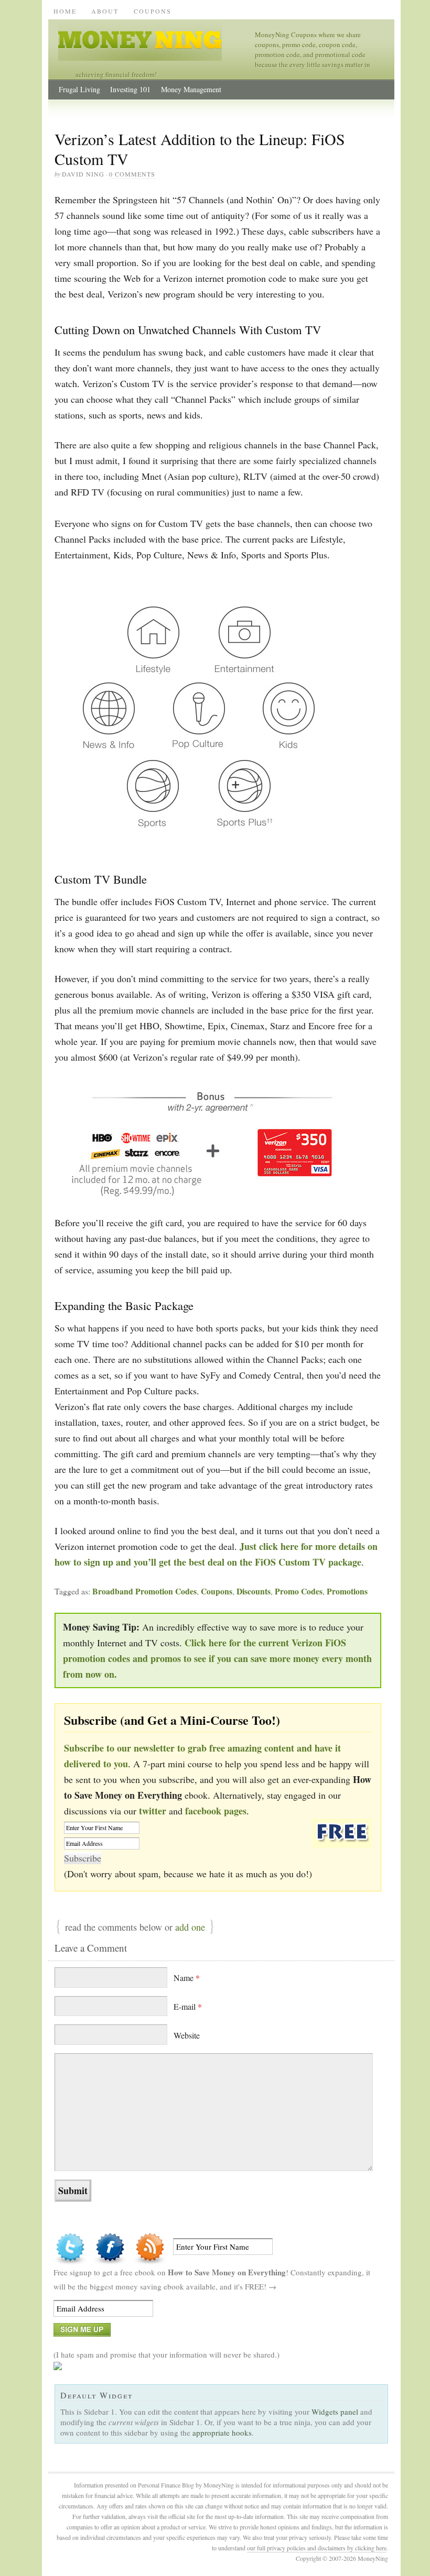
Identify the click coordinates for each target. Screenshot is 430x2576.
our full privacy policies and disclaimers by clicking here (317, 2548)
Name (187, 1978)
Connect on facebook (110, 2249)
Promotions (347, 1591)
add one (190, 1927)
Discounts (254, 1591)
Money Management (191, 89)
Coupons (153, 11)
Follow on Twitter (70, 2249)
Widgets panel (335, 2412)
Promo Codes (299, 1591)
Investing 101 (130, 89)
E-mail (188, 2006)
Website (187, 2035)
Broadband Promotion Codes (144, 1591)
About (105, 11)
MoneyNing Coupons (157, 40)
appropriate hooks (222, 2432)
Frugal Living (79, 89)
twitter (153, 1811)
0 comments (132, 174)
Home (65, 11)
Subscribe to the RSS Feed (150, 2249)
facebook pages (216, 1811)
